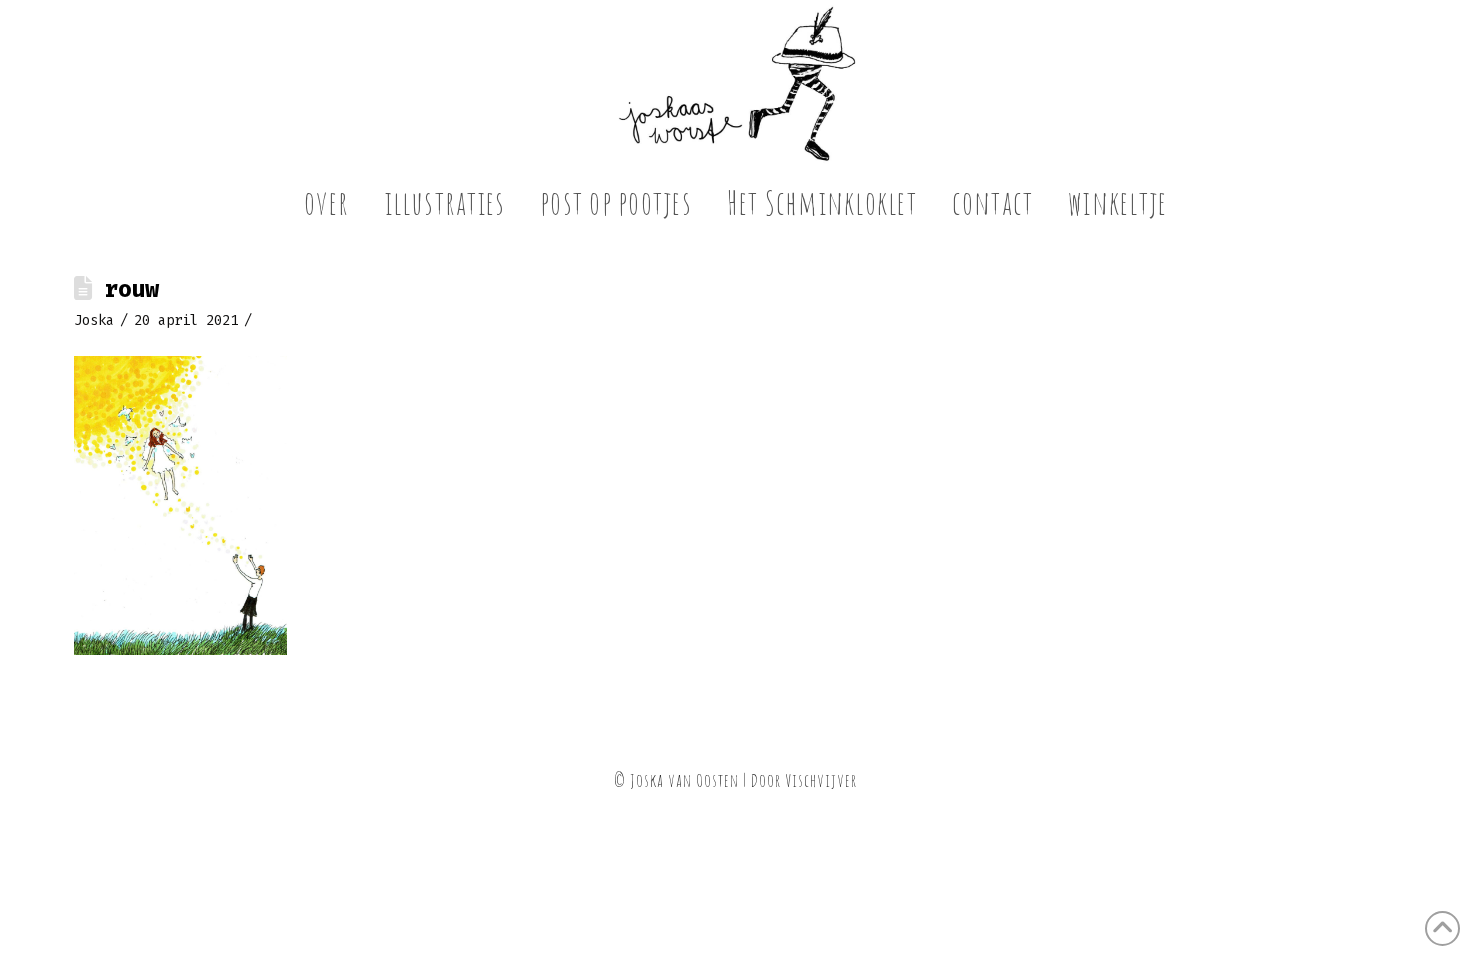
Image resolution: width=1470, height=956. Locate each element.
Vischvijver (821, 780)
